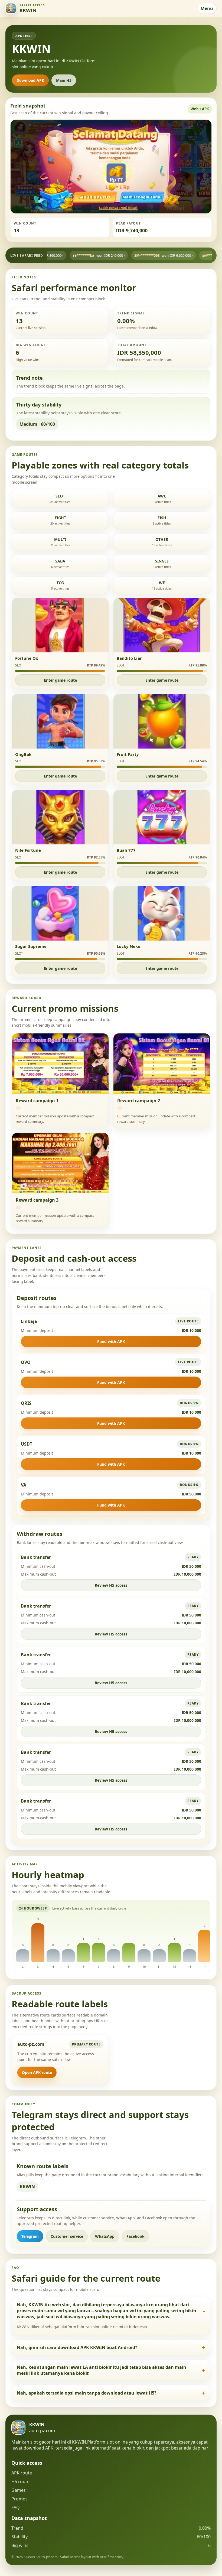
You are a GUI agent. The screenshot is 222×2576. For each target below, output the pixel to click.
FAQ (16, 2507)
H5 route (20, 2481)
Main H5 (64, 80)
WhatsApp (105, 2236)
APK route (22, 2473)
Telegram (30, 2236)
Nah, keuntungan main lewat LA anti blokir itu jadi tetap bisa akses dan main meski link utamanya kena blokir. (102, 2370)
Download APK (30, 80)
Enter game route (60, 680)
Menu (207, 8)
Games (19, 2490)
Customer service (67, 2236)
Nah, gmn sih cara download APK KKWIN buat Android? (77, 2347)
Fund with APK (111, 1341)
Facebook (136, 2236)
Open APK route (37, 2072)
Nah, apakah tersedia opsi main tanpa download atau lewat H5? (87, 2393)
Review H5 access (111, 1585)
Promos (19, 2499)
